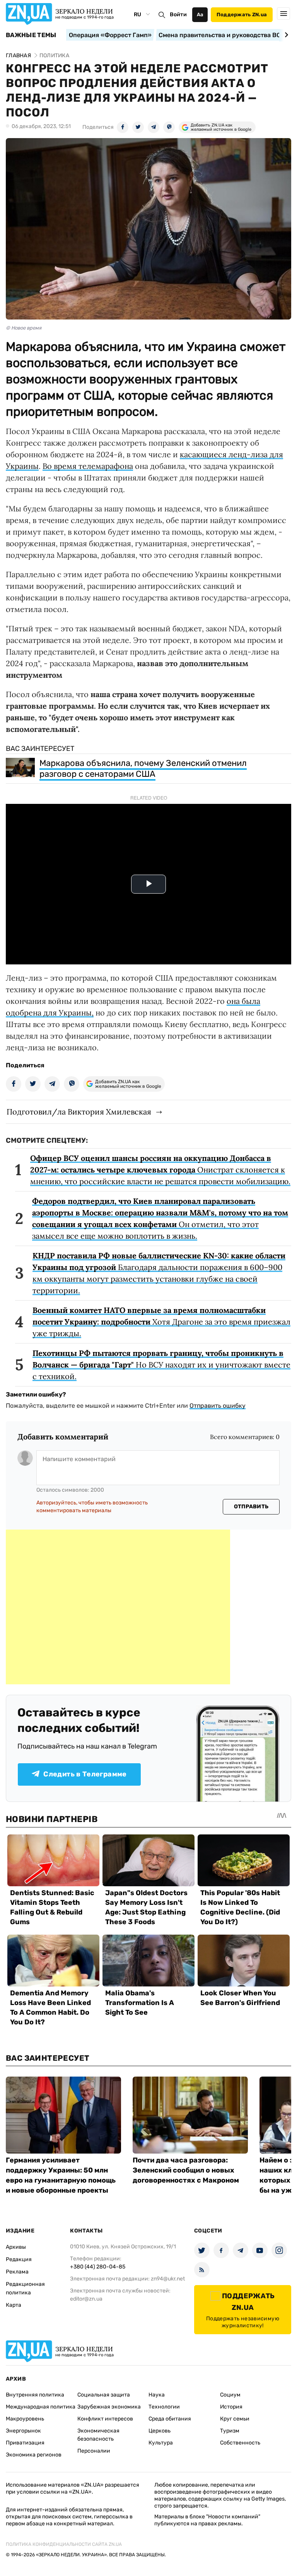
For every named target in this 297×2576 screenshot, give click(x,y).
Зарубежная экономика (109, 2407)
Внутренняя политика (35, 2395)
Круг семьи (235, 2419)
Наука (157, 2395)
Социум (230, 2395)
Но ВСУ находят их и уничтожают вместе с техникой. (161, 1365)
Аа (200, 15)
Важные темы (31, 35)
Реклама (17, 2272)
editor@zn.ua (86, 2299)
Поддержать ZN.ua (242, 15)
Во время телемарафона (88, 466)
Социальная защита (104, 2395)
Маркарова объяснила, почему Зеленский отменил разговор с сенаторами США (143, 768)
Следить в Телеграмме (85, 1774)
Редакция (19, 2259)
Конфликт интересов (105, 2419)
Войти (178, 15)
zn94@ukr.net (168, 2279)
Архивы (16, 2247)
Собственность (240, 2443)
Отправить (251, 1507)
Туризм (230, 2431)
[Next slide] (285, 35)
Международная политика (41, 2407)
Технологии (164, 2407)
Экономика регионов (34, 2455)
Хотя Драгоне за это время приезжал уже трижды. (161, 1322)
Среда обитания (170, 2419)
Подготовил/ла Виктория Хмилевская (79, 1112)
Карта (14, 2305)
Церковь (160, 2431)
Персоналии (94, 2451)
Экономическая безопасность (98, 2435)
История (231, 2407)
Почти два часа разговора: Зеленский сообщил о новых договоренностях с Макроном (186, 2170)
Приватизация (25, 2443)
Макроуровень (25, 2419)
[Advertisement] (118, 1607)
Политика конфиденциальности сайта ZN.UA (64, 2544)
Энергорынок (23, 2431)
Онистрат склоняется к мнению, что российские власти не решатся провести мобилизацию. (160, 1170)
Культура (161, 2443)
